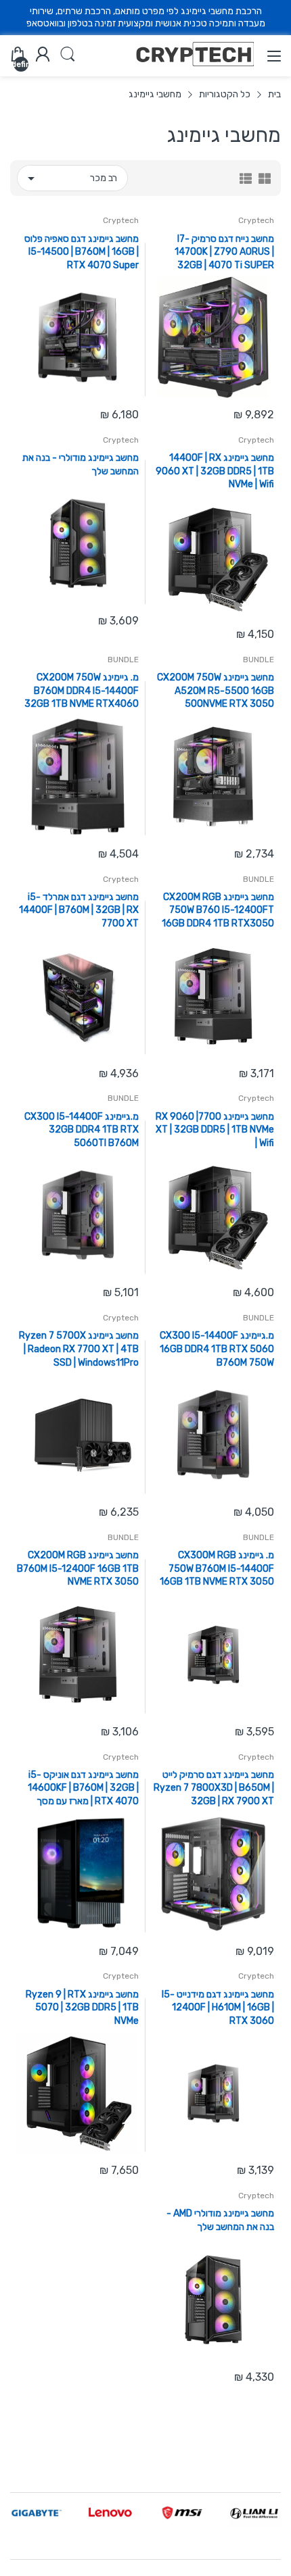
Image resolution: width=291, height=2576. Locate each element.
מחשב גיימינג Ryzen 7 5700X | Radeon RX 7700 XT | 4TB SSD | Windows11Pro (79, 1349)
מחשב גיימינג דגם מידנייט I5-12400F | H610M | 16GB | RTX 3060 (218, 2008)
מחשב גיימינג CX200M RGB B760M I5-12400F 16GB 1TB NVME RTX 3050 (78, 1568)
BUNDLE (259, 660)
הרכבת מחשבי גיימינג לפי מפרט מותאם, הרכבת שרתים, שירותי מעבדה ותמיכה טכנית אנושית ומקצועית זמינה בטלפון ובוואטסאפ (146, 17)
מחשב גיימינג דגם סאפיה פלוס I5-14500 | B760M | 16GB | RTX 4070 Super (82, 252)
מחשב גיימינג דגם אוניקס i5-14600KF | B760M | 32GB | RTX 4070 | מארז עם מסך (83, 1788)
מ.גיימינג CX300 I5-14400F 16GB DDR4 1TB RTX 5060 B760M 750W (217, 1349)
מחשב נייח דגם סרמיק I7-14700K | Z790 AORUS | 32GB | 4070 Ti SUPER (224, 252)
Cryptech (256, 220)
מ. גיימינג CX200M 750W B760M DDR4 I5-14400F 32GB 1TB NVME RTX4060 (82, 691)
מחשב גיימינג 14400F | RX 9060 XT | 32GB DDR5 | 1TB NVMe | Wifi (215, 471)
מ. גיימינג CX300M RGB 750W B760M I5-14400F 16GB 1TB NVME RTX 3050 (217, 1568)
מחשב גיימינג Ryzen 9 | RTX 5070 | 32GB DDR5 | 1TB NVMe (82, 2008)
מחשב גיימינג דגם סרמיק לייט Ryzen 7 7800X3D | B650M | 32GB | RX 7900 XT (214, 1788)
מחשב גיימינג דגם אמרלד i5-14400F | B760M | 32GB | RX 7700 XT (79, 910)
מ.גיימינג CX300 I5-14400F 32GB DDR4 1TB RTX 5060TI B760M (82, 1130)
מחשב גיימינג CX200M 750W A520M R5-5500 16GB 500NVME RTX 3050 (216, 691)
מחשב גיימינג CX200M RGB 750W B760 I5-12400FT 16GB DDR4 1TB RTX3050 (218, 910)
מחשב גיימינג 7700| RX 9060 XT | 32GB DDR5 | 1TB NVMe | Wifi (215, 1130)
